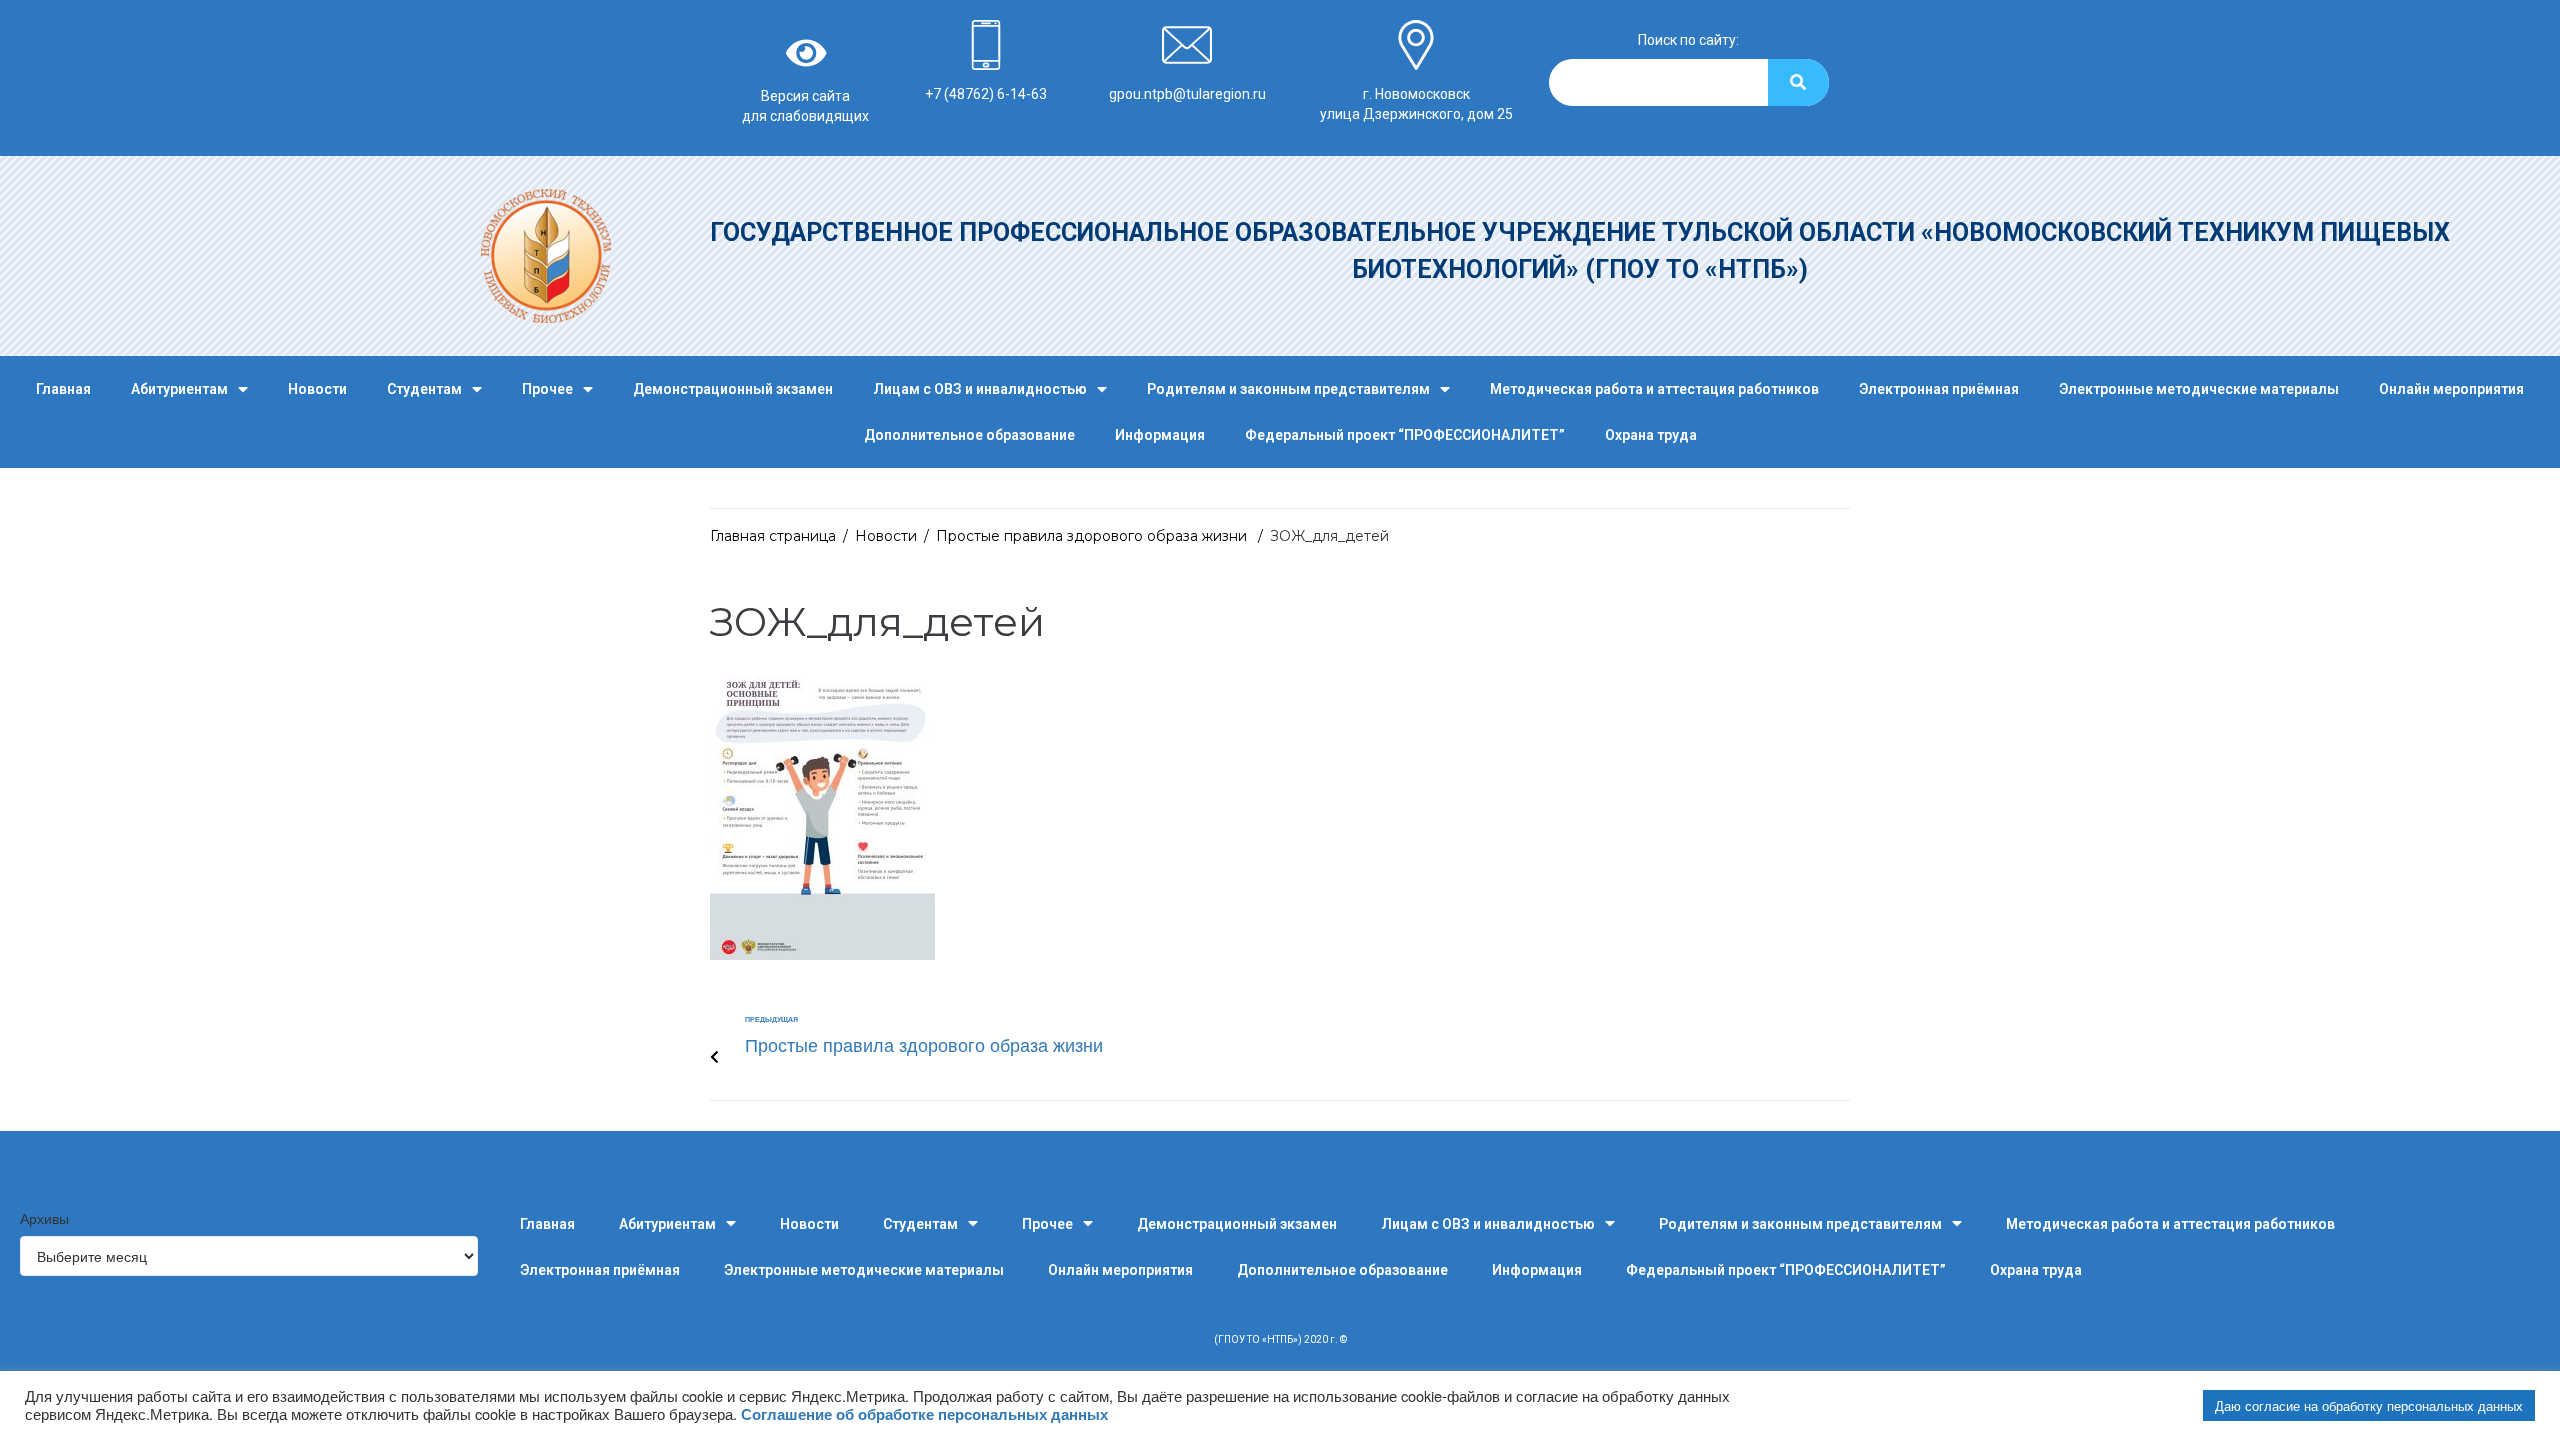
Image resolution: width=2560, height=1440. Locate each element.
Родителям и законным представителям (1288, 389)
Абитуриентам (179, 389)
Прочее (547, 389)
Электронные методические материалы (2199, 389)
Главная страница (773, 536)
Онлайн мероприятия (2451, 389)
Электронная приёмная (1939, 389)
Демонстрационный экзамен (733, 389)
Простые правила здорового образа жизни (1093, 536)
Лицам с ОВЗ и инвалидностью (980, 389)
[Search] (1798, 82)
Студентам (424, 389)
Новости (317, 389)
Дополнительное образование (969, 435)
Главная (63, 389)
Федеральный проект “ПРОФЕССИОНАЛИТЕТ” (1405, 435)
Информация (1160, 435)
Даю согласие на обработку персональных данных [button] (2369, 1405)
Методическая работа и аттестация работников (1654, 389)
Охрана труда (1651, 435)
